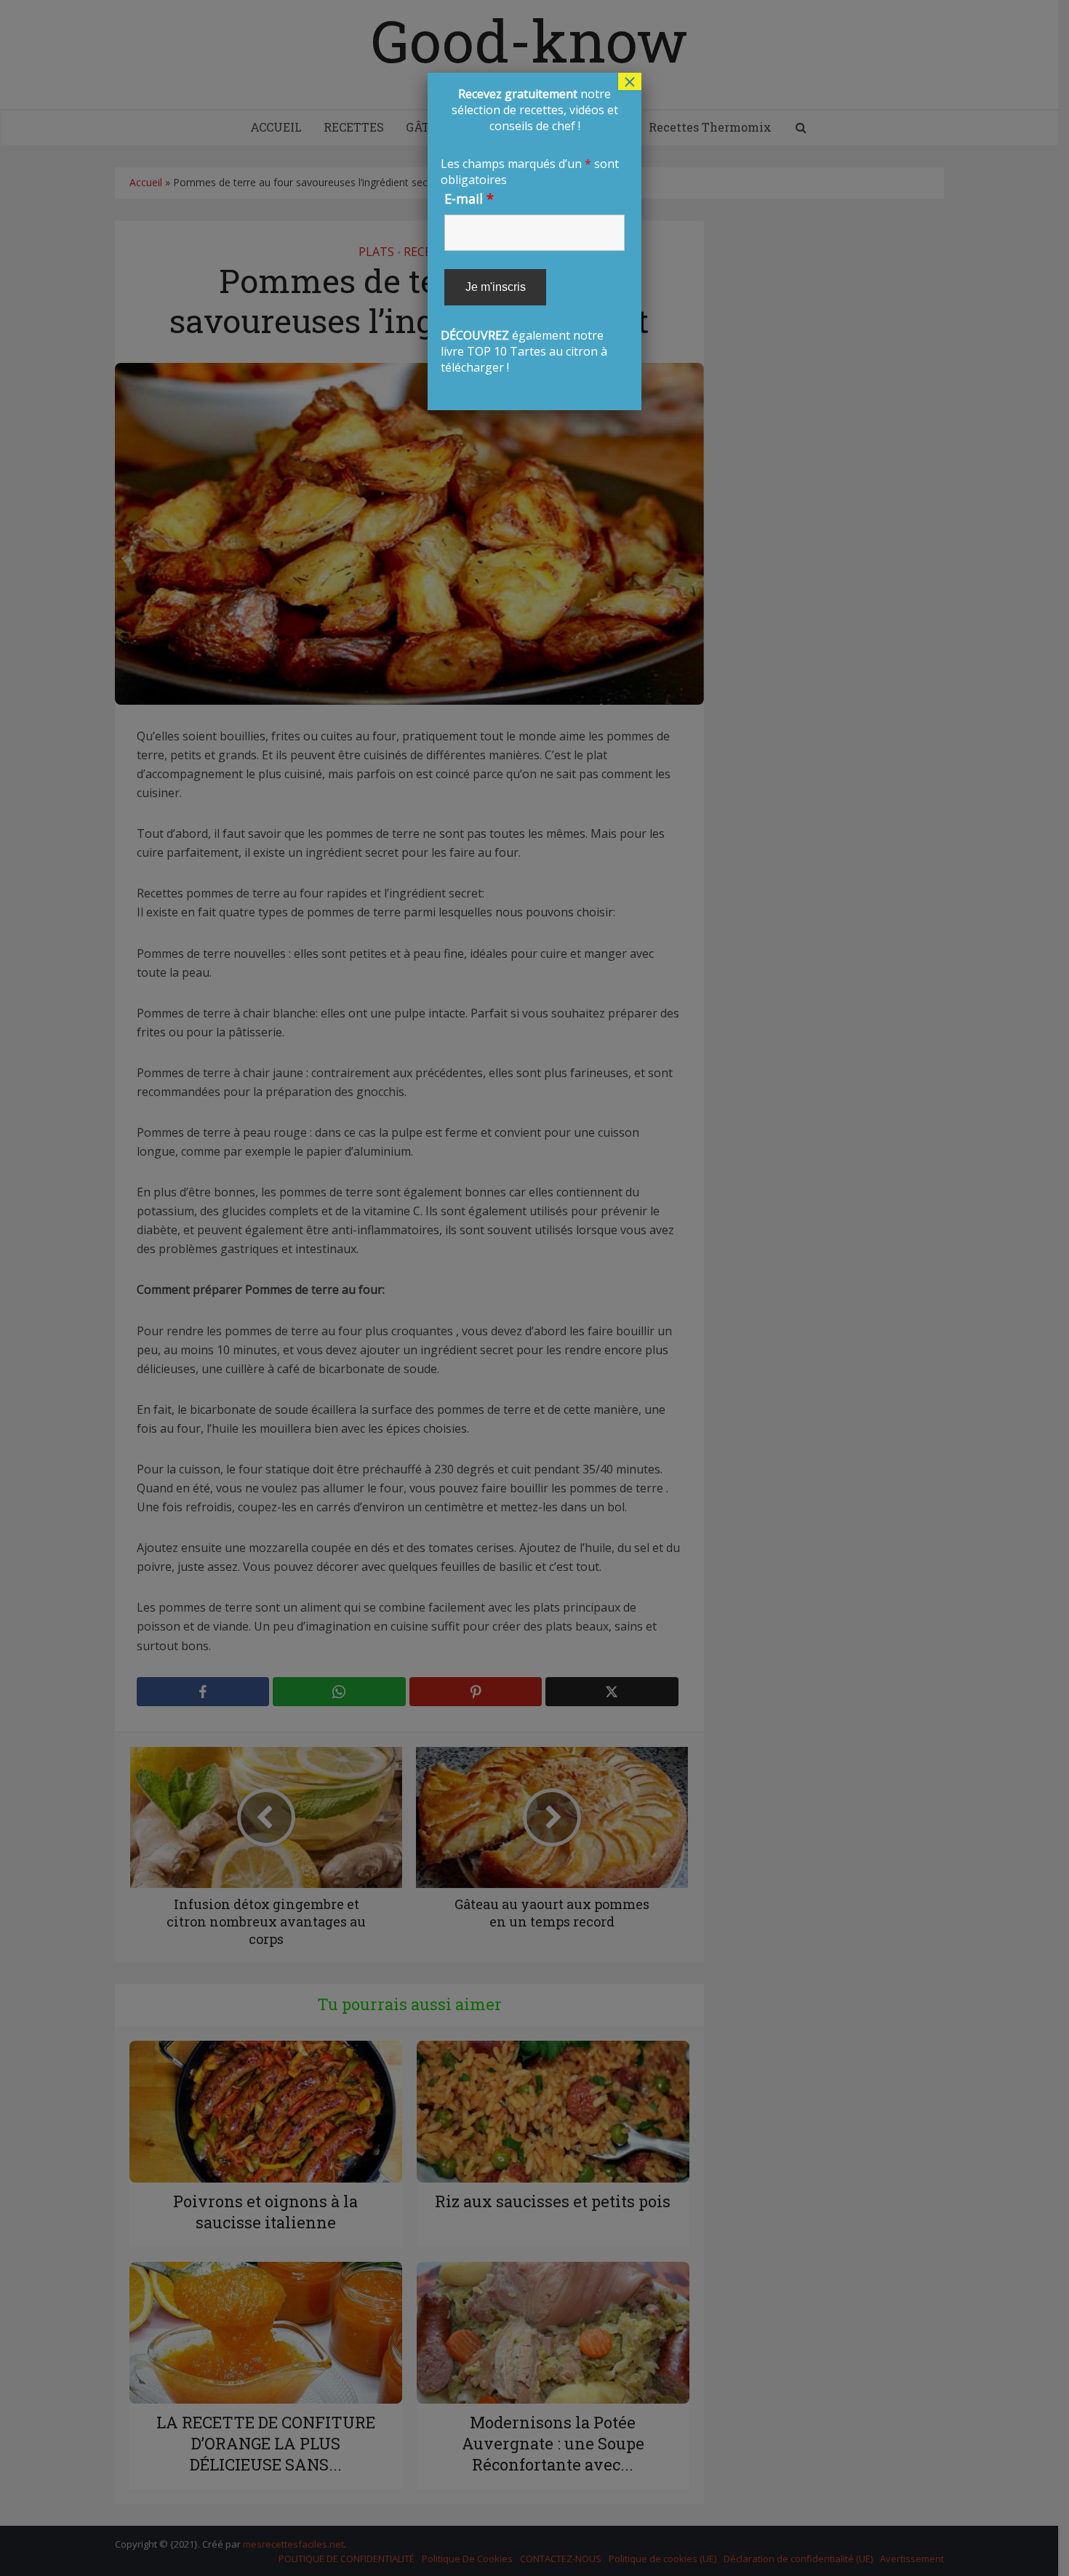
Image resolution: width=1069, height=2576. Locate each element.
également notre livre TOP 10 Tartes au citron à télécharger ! (533, 231)
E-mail (469, 199)
